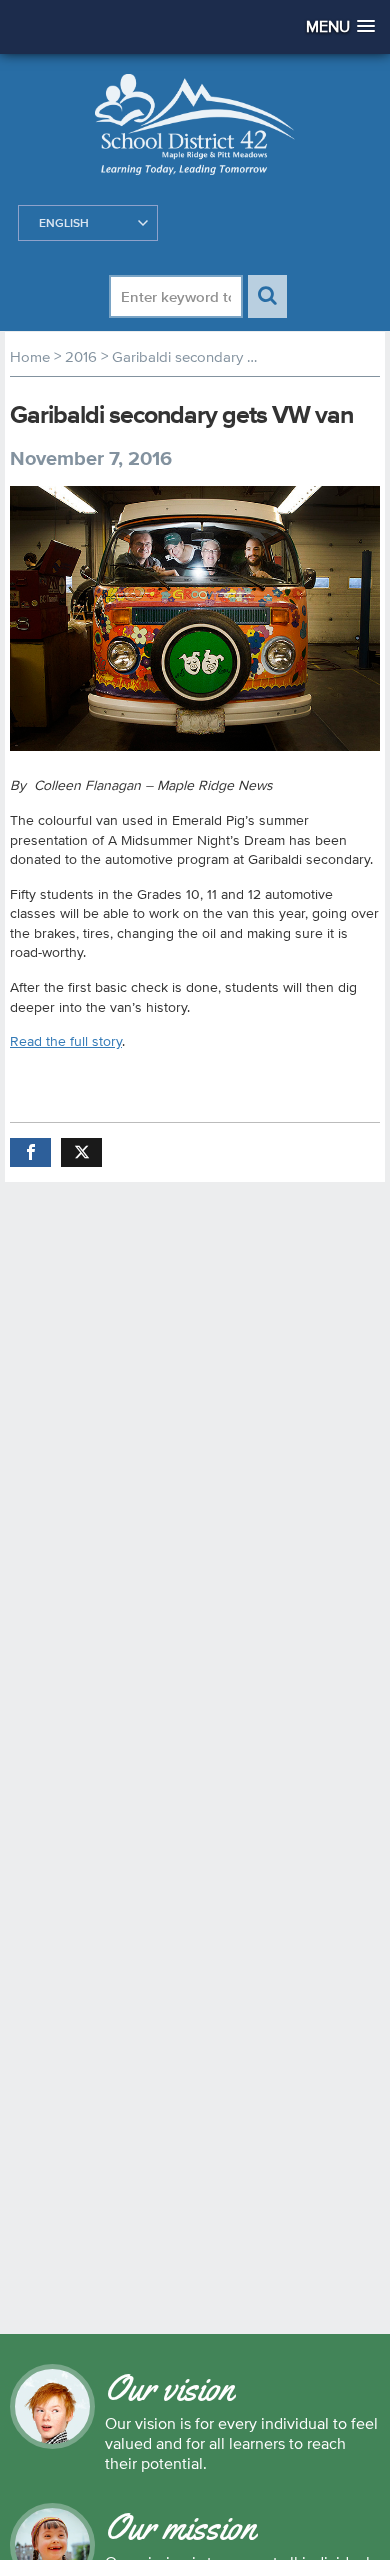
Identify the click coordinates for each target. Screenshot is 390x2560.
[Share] (30, 1152)
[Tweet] (81, 1152)
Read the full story (66, 1041)
